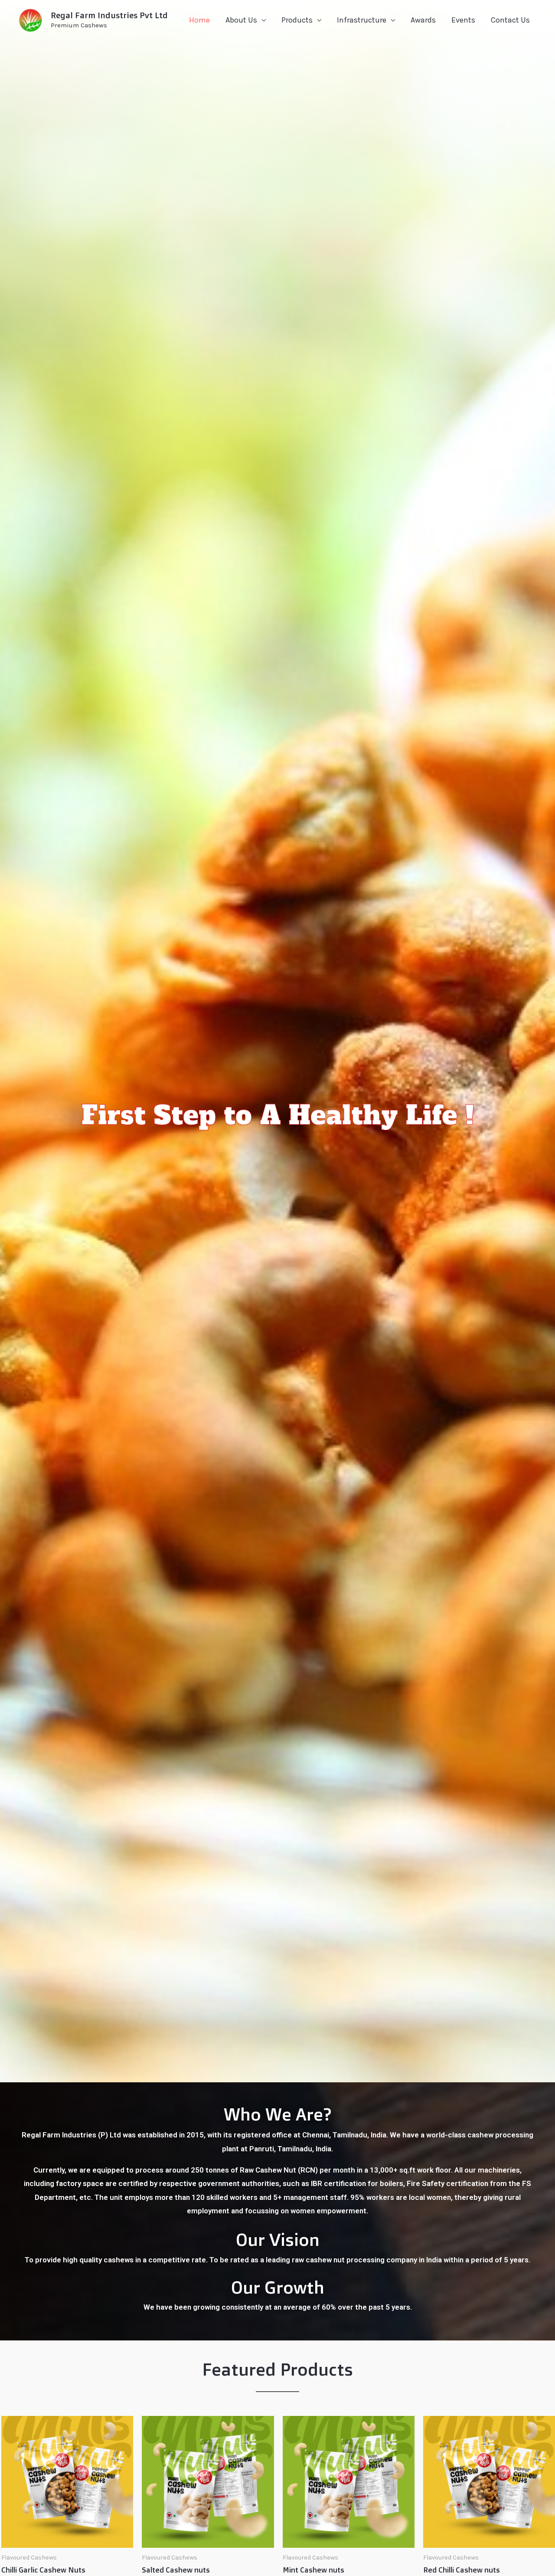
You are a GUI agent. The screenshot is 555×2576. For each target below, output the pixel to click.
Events (463, 20)
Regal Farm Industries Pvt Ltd (109, 15)
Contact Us (510, 20)
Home (199, 20)
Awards (423, 20)
